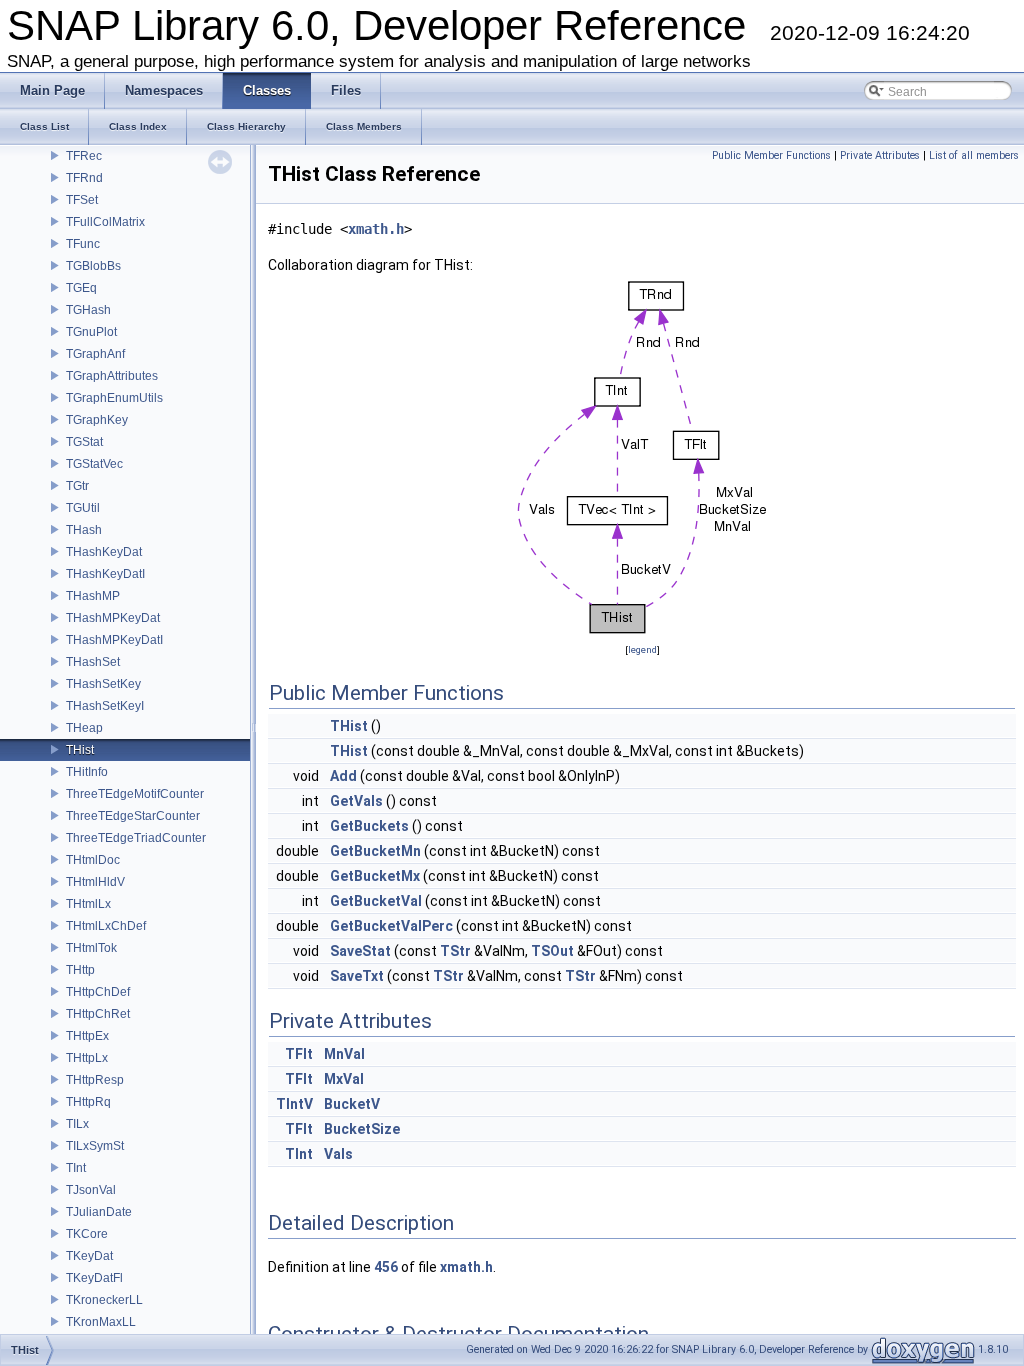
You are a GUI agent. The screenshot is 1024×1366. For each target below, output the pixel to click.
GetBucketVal (376, 901)
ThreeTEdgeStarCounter (133, 816)
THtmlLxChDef (106, 926)
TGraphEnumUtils (114, 398)
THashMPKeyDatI (114, 640)
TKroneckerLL (104, 1300)
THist (80, 750)
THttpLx (87, 1058)
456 (386, 1267)
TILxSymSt (95, 1146)
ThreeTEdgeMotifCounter (135, 794)
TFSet (82, 200)
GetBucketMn (375, 851)
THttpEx (87, 1036)
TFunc (83, 244)
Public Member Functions (771, 155)
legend (642, 649)
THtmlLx (88, 904)
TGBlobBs (93, 266)
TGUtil (83, 508)
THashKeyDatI (105, 574)
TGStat (84, 442)
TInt (76, 1168)
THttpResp (95, 1080)
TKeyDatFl (94, 1278)
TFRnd (84, 178)
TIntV (294, 1104)
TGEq (81, 288)
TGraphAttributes (112, 376)
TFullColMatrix (105, 222)
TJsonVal (91, 1190)
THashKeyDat (104, 552)
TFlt (299, 1054)
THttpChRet (98, 1014)
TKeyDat (89, 1256)
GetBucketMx (375, 876)
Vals (338, 1154)
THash (84, 530)
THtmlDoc (93, 860)
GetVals (356, 801)
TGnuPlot (91, 332)
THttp (80, 970)
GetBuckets (369, 826)
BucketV (352, 1104)
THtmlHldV (95, 882)
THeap (84, 728)
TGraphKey (97, 420)
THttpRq (88, 1102)
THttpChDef (98, 992)
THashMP (93, 596)
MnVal (344, 1054)
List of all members (974, 155)
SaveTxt (357, 976)
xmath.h (376, 229)
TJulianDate (99, 1212)
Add (343, 776)
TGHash (88, 310)
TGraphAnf (95, 354)
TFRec (84, 156)
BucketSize (362, 1129)
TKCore (87, 1234)
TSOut (552, 951)
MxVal (344, 1079)
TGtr (77, 486)
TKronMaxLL (101, 1322)
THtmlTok (91, 948)
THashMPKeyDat (113, 618)
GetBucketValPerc (391, 926)
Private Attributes (880, 155)
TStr (455, 951)
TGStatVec (94, 464)
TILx (77, 1124)
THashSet (93, 662)
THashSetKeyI (105, 706)
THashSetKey (103, 684)
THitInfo (87, 772)
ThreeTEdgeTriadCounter (136, 838)
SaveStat (360, 951)
